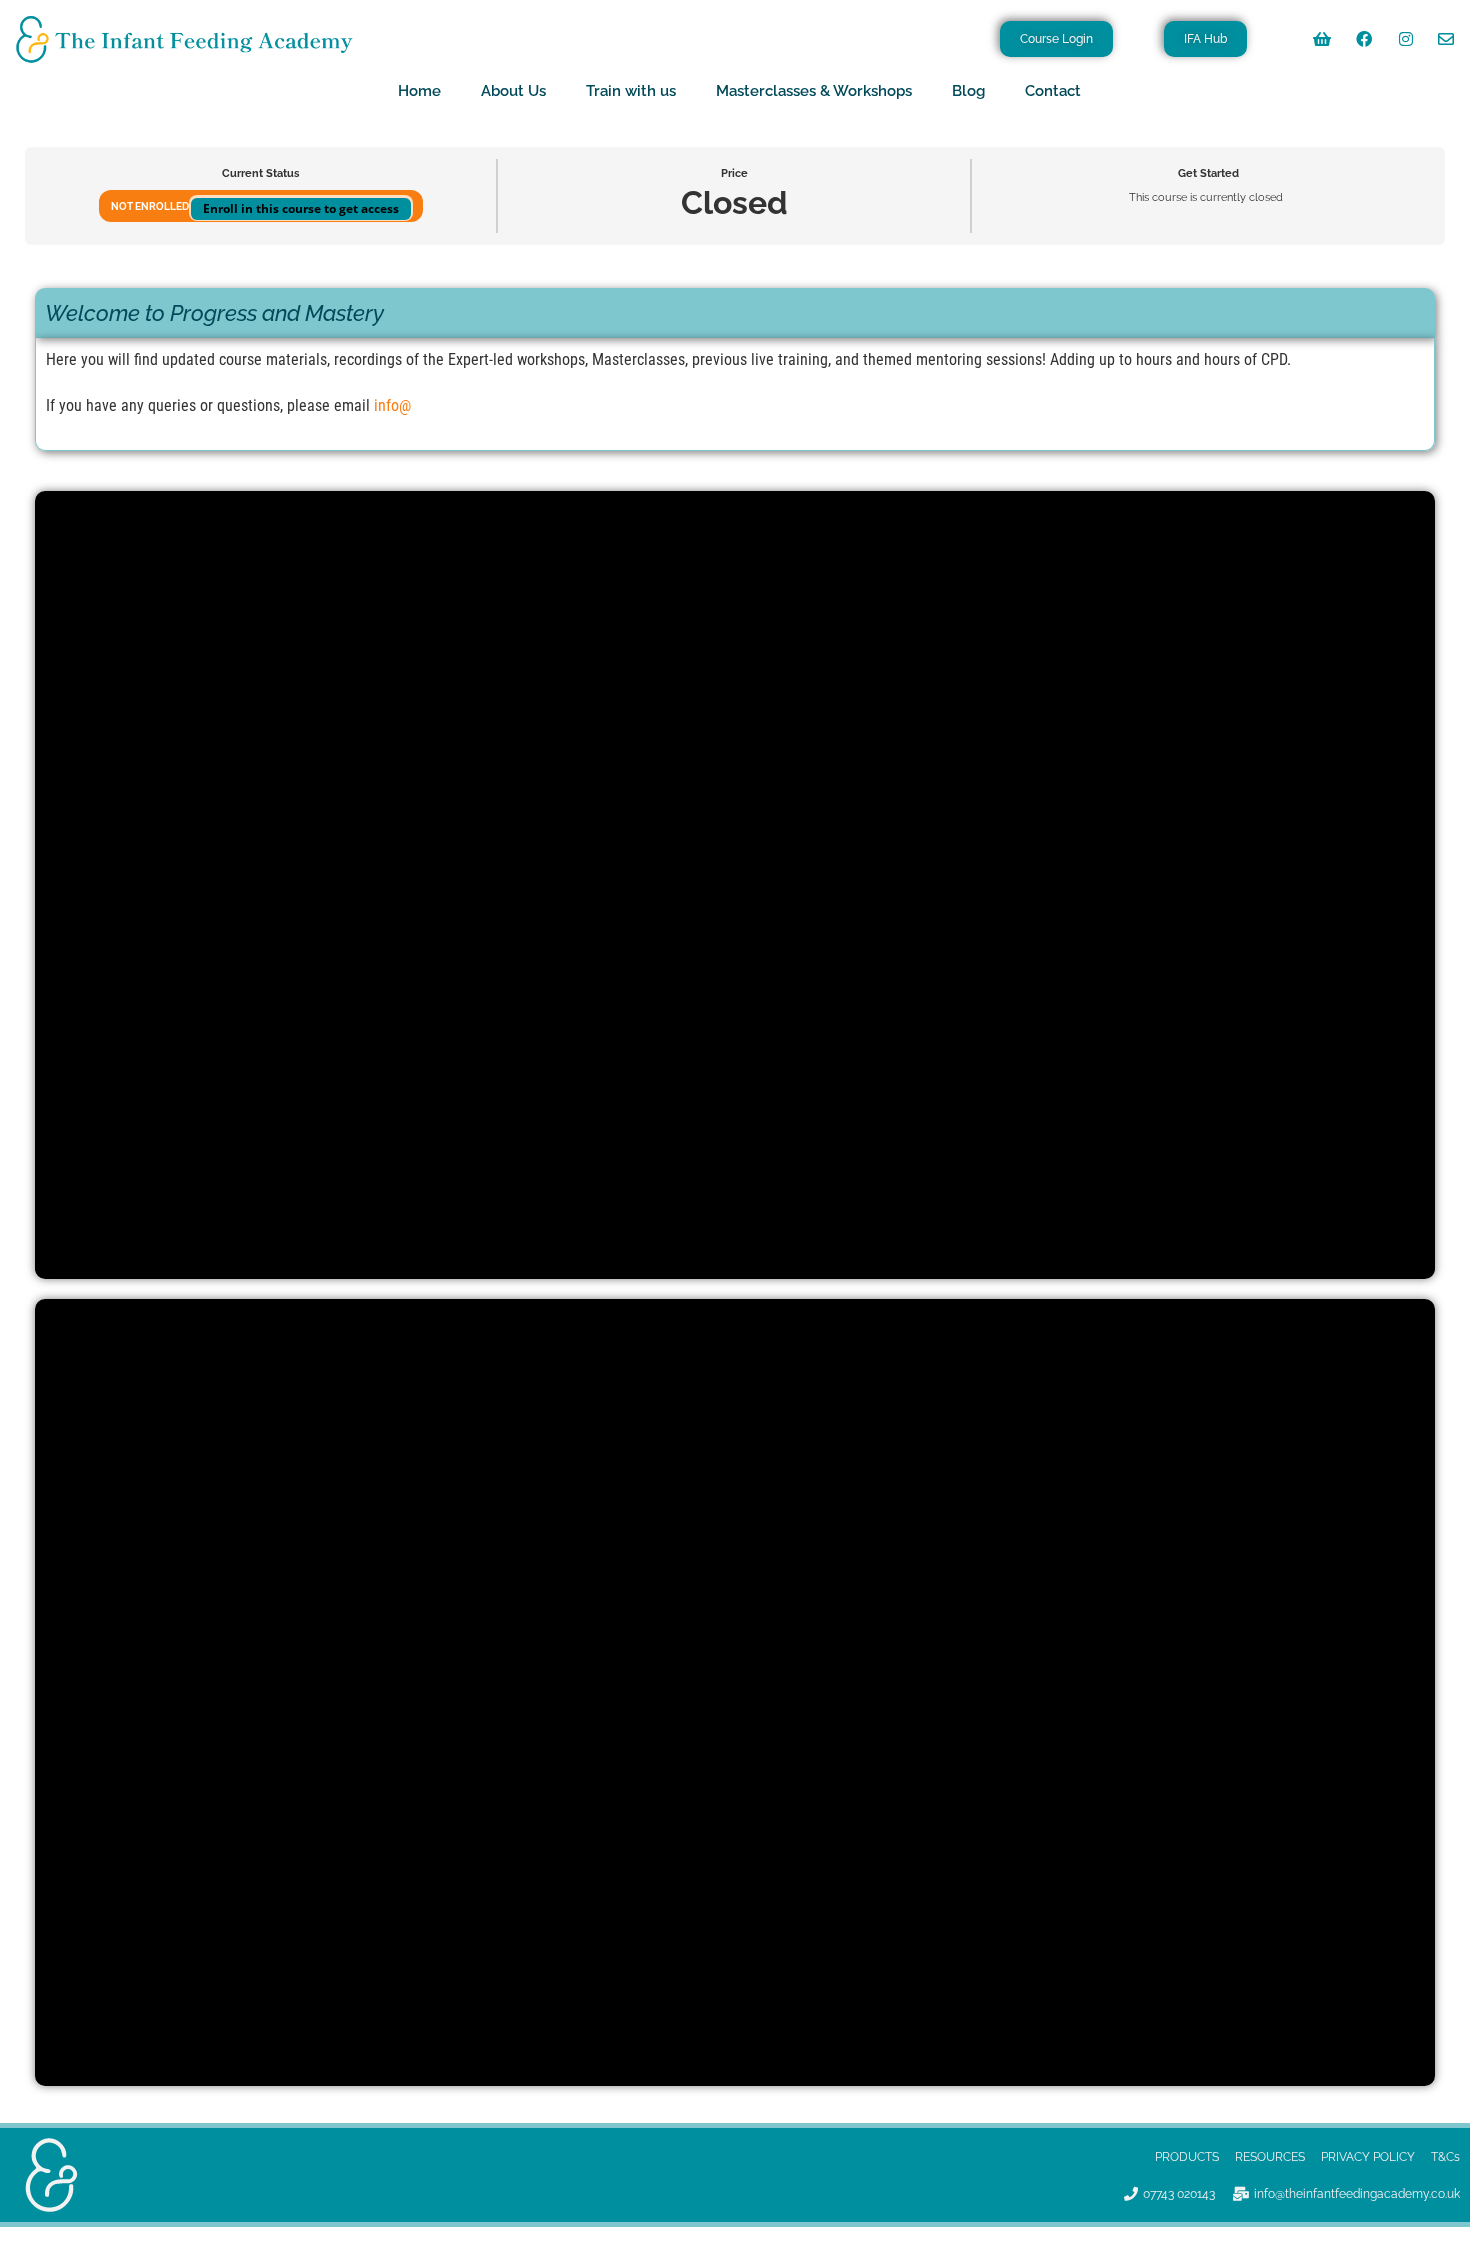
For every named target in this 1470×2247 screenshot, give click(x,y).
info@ (392, 405)
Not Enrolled (151, 206)
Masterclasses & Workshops (814, 91)
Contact (1053, 91)
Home (419, 91)
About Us (513, 91)
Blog (968, 91)
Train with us (631, 91)
